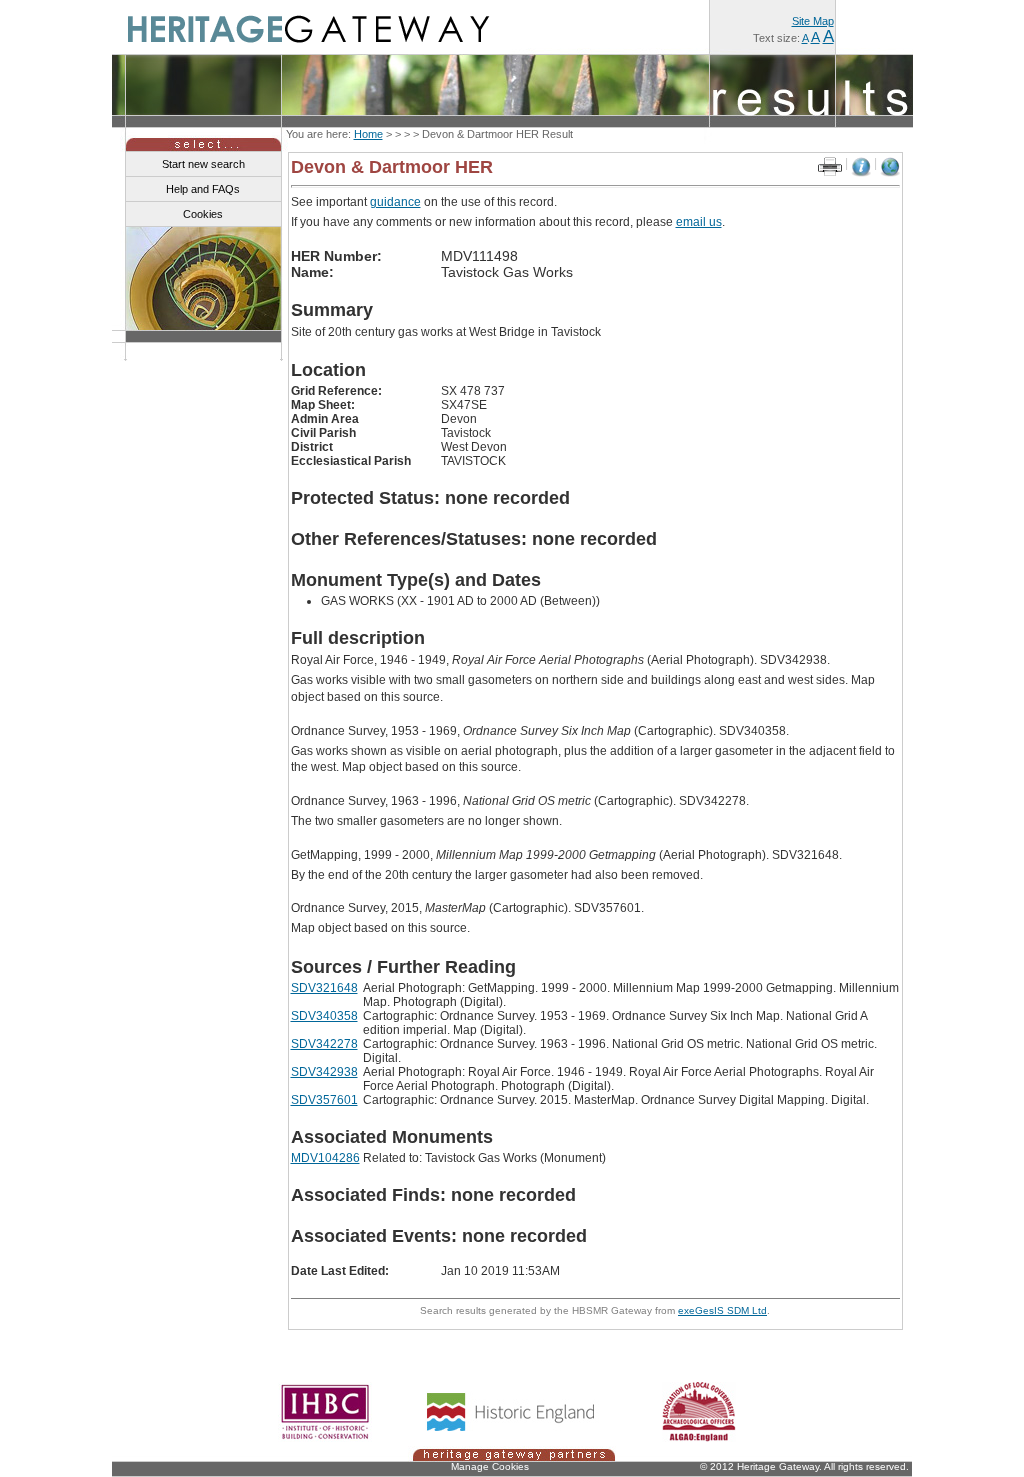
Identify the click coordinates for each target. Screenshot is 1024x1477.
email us (699, 222)
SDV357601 (324, 1100)
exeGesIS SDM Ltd (722, 1310)
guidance (395, 202)
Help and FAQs (203, 189)
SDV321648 (324, 988)
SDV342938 (324, 1072)
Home (368, 134)
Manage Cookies (490, 1466)
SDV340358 (324, 1016)
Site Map (813, 21)
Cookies (203, 214)
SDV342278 (324, 1044)
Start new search (203, 164)
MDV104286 (325, 1158)
